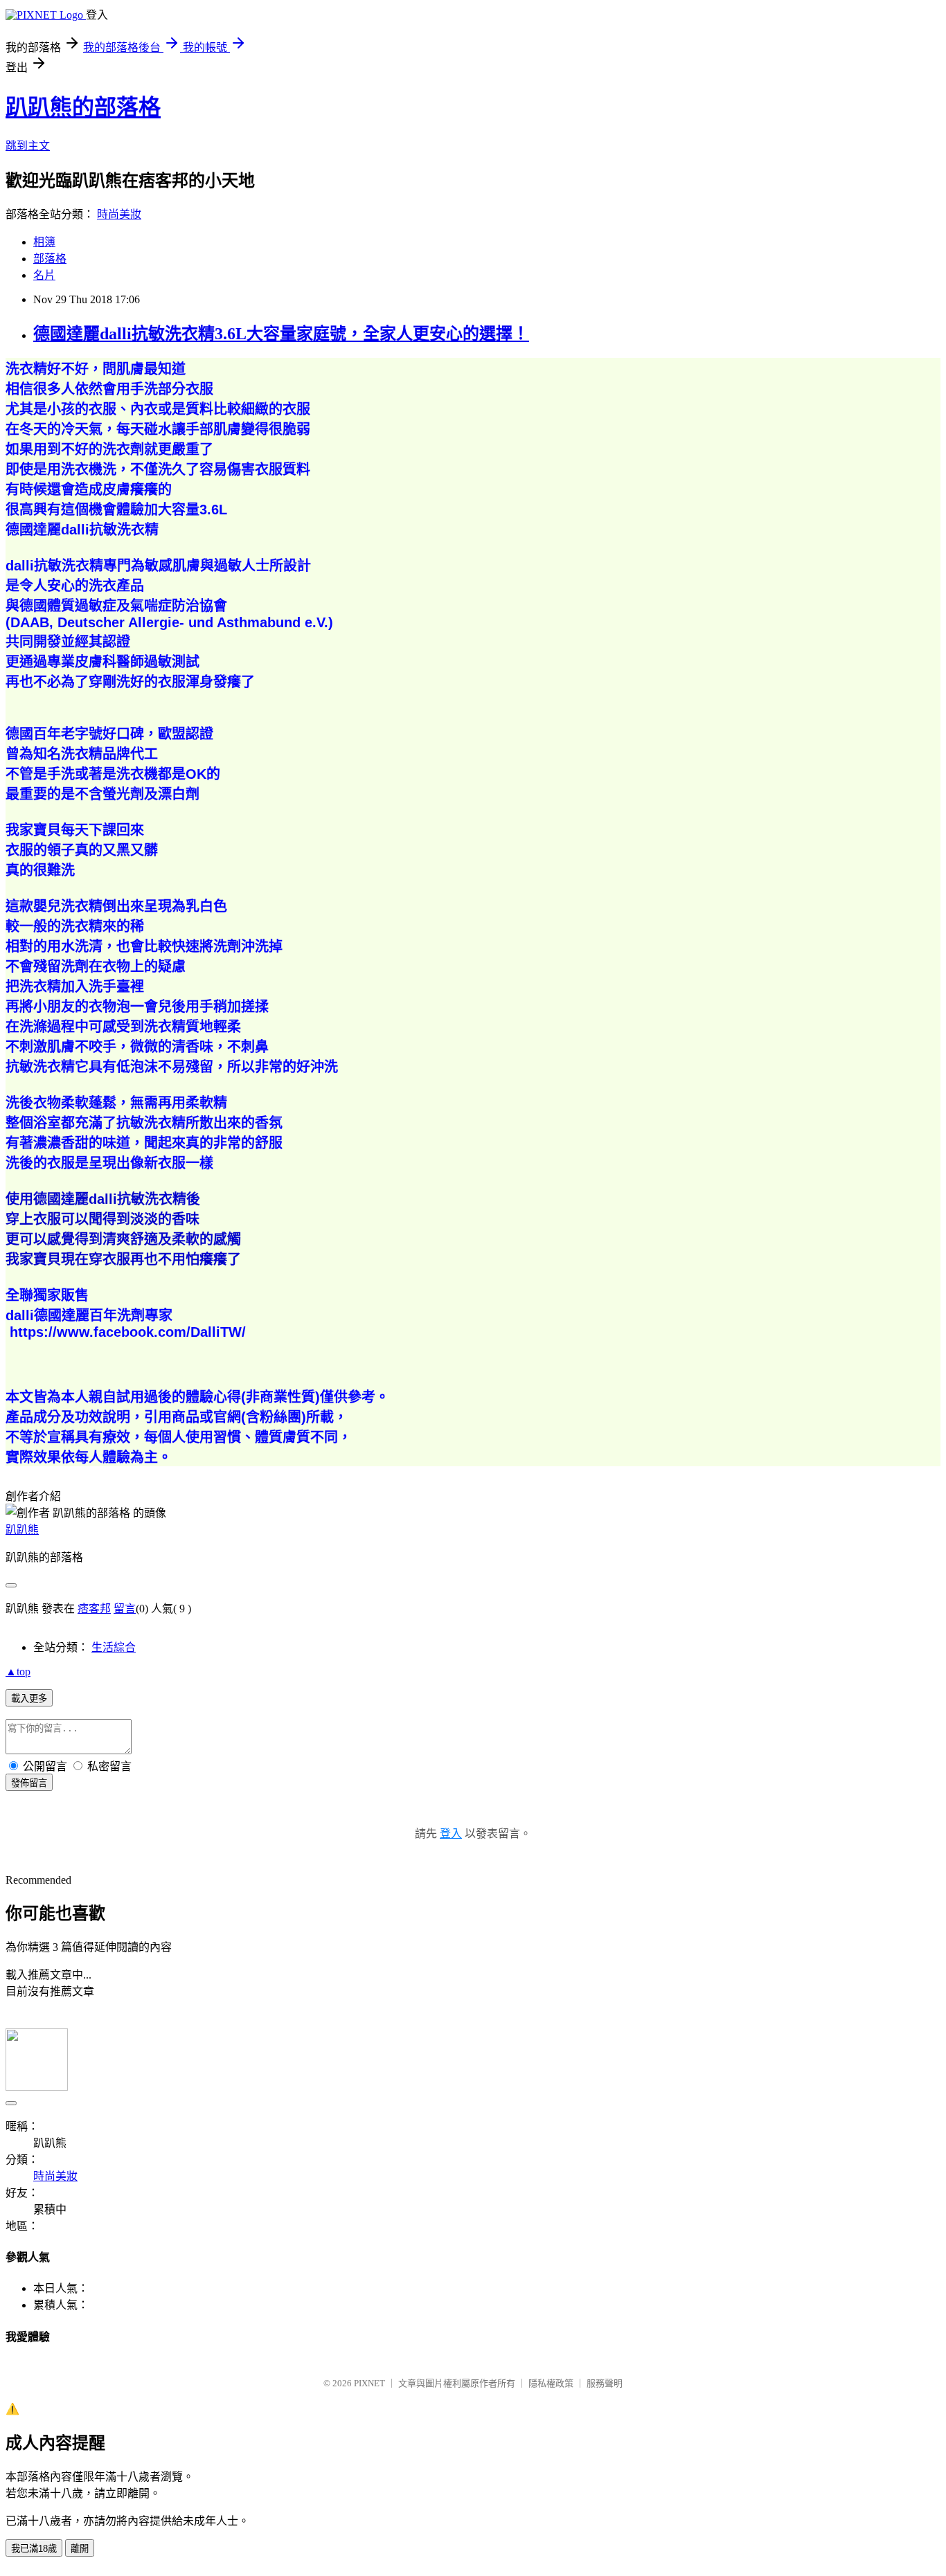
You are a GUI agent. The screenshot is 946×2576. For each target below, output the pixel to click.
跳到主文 (28, 146)
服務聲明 (605, 2383)
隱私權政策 (551, 2383)
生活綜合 (114, 1647)
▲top (18, 1672)
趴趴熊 (22, 1530)
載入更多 (29, 1699)
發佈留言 (29, 1783)
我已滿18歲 (34, 2549)
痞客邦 (94, 1609)
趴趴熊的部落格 (83, 107)
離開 (80, 2549)
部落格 (50, 259)
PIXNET (369, 2383)
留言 (125, 1609)
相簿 (44, 242)
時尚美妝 (119, 214)
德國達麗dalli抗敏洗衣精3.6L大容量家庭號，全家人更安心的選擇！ (281, 334)
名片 (44, 275)
